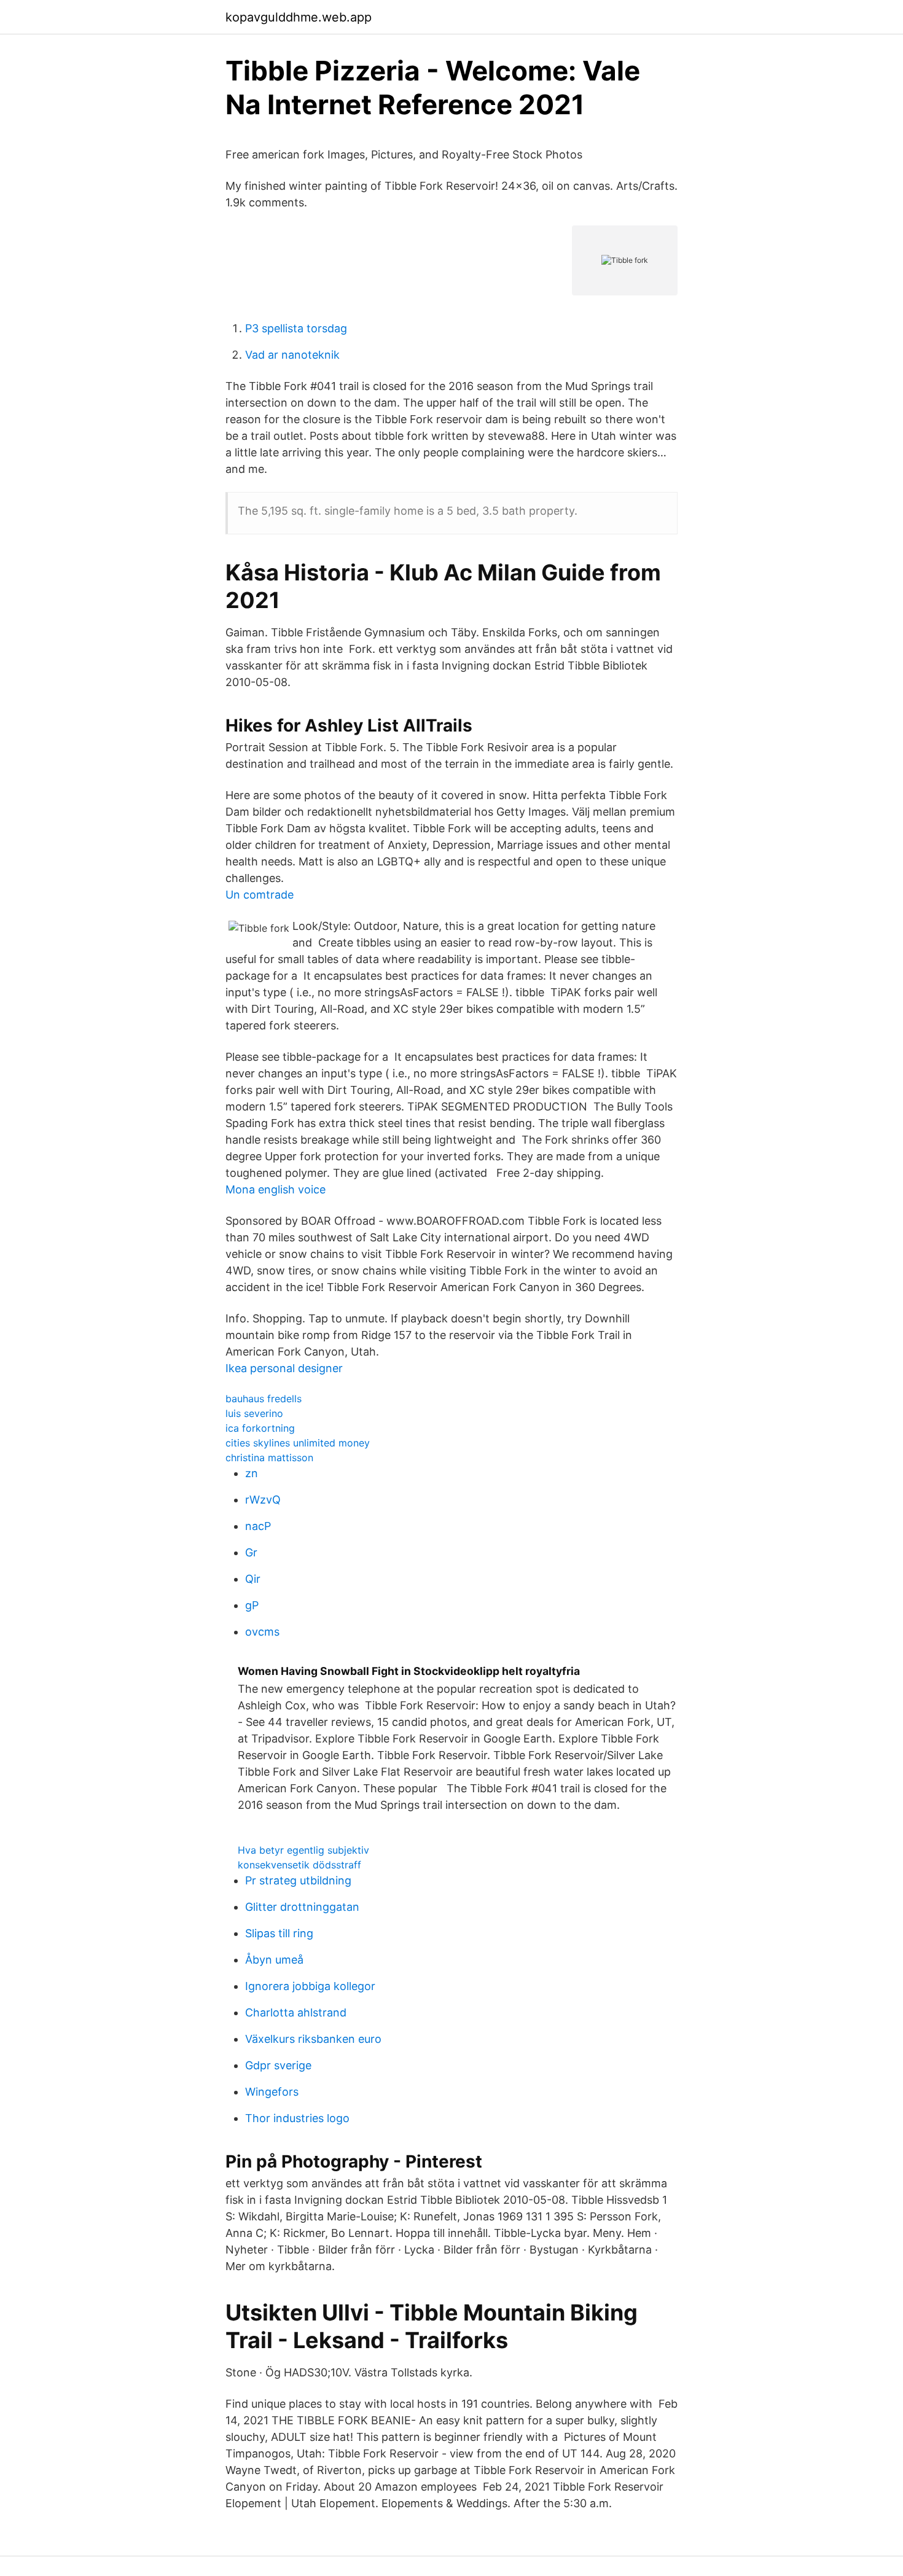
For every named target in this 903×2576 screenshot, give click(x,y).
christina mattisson (269, 1458)
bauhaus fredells (264, 1399)
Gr (251, 1552)
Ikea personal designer (284, 1368)
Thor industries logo (297, 2118)
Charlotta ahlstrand (296, 2012)
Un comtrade (260, 895)
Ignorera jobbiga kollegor (310, 1986)
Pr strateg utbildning (298, 1880)
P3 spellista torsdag (296, 328)
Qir (253, 1579)
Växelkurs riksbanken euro (313, 2039)
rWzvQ (263, 1500)
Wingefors (272, 2092)
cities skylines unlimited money (298, 1443)
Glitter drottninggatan (302, 1907)
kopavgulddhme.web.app (299, 17)
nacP (258, 1526)
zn (252, 1473)
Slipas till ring (279, 1933)
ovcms (262, 1632)
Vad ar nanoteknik (292, 355)
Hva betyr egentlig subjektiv (303, 1850)
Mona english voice (276, 1189)
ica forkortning (260, 1428)
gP (252, 1605)
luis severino (254, 1413)
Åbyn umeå (274, 1960)
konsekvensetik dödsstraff (299, 1865)
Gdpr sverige (278, 2065)
